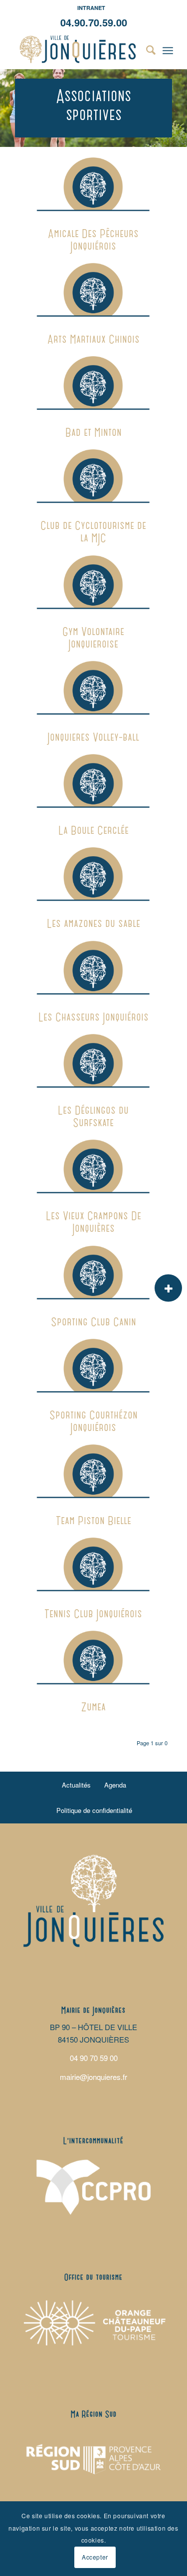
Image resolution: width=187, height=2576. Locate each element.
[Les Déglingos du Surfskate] (93, 1063)
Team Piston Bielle (93, 1520)
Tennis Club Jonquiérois (93, 1613)
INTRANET (91, 8)
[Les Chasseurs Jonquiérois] (93, 970)
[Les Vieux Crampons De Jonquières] (93, 1169)
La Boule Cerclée (93, 830)
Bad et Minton (93, 432)
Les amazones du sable (93, 923)
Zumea (93, 1707)
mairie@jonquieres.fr (93, 2077)
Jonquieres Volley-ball (93, 737)
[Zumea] (93, 1660)
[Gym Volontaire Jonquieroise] (93, 585)
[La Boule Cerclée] (93, 783)
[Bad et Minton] (93, 386)
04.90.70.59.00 (94, 22)
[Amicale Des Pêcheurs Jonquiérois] (93, 187)
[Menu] (168, 49)
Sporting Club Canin (93, 1322)
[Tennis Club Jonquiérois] (93, 1567)
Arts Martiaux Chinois (93, 339)
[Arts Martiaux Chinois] (93, 292)
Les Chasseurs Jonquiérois (93, 1017)
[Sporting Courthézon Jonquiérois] (93, 1368)
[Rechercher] (146, 49)
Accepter (95, 2557)
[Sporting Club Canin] (93, 1275)
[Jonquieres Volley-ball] (93, 690)
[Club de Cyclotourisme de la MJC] (93, 479)
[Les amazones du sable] (93, 877)
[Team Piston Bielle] (93, 1474)
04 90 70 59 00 (94, 2058)
